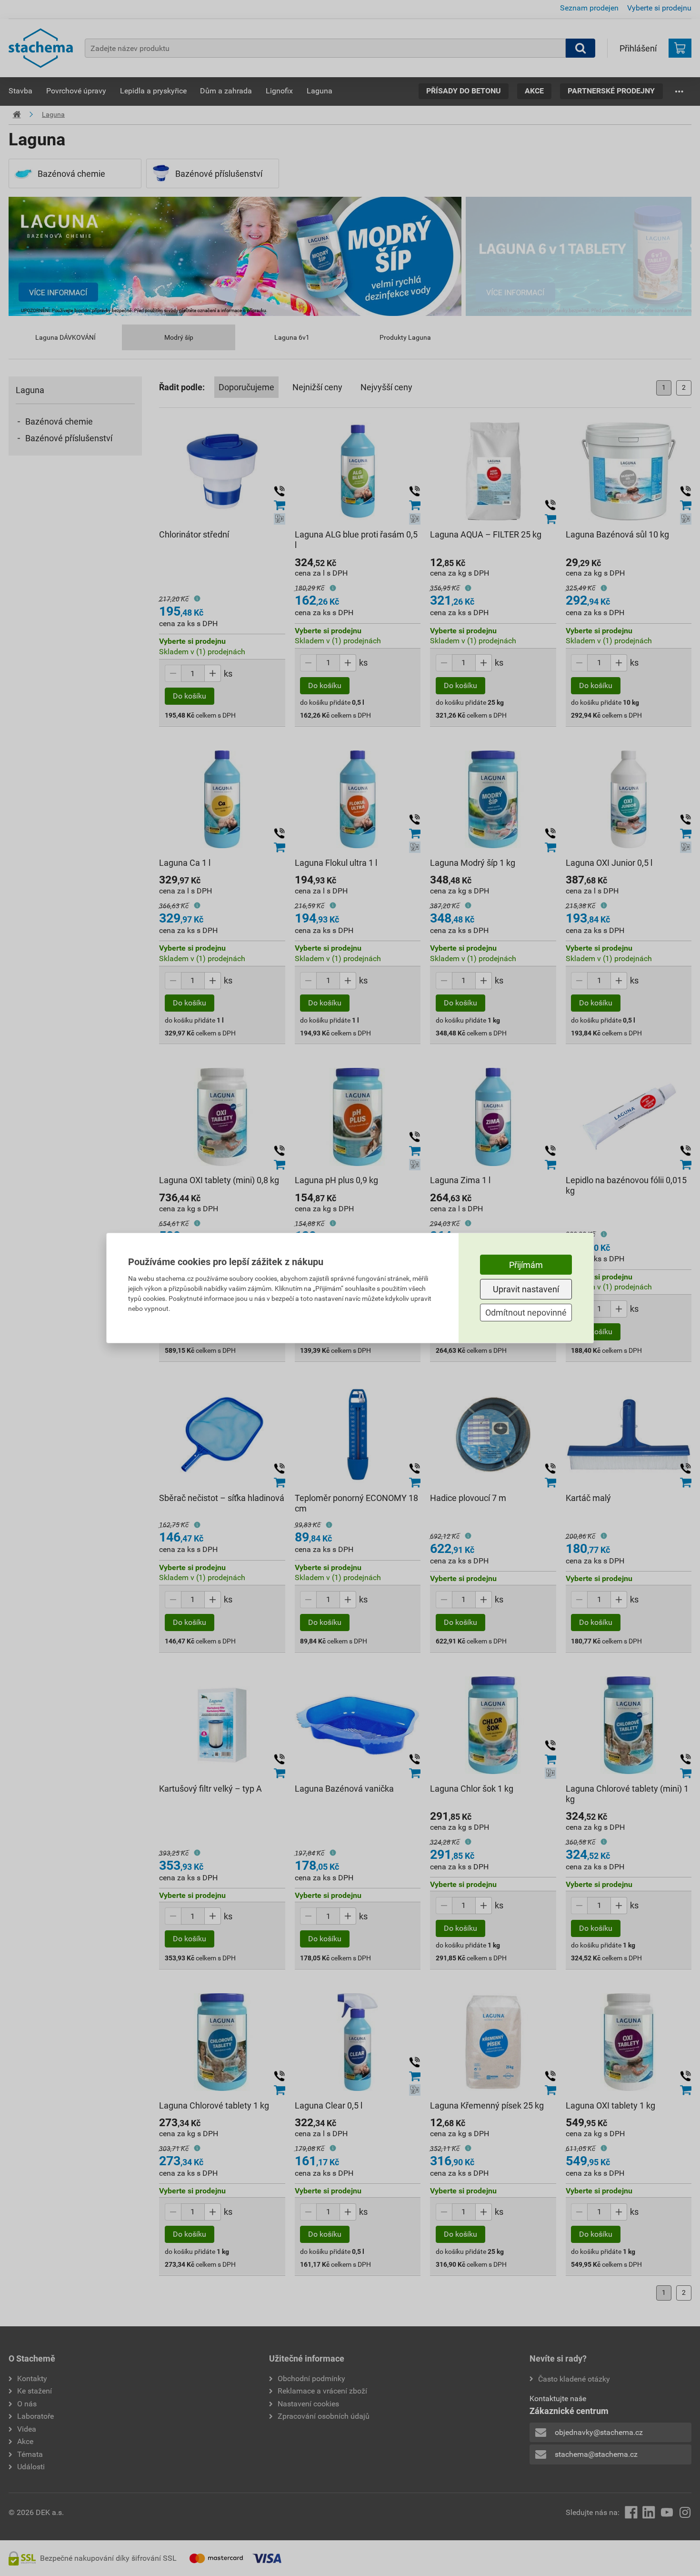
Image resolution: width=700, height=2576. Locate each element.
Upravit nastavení (526, 1289)
